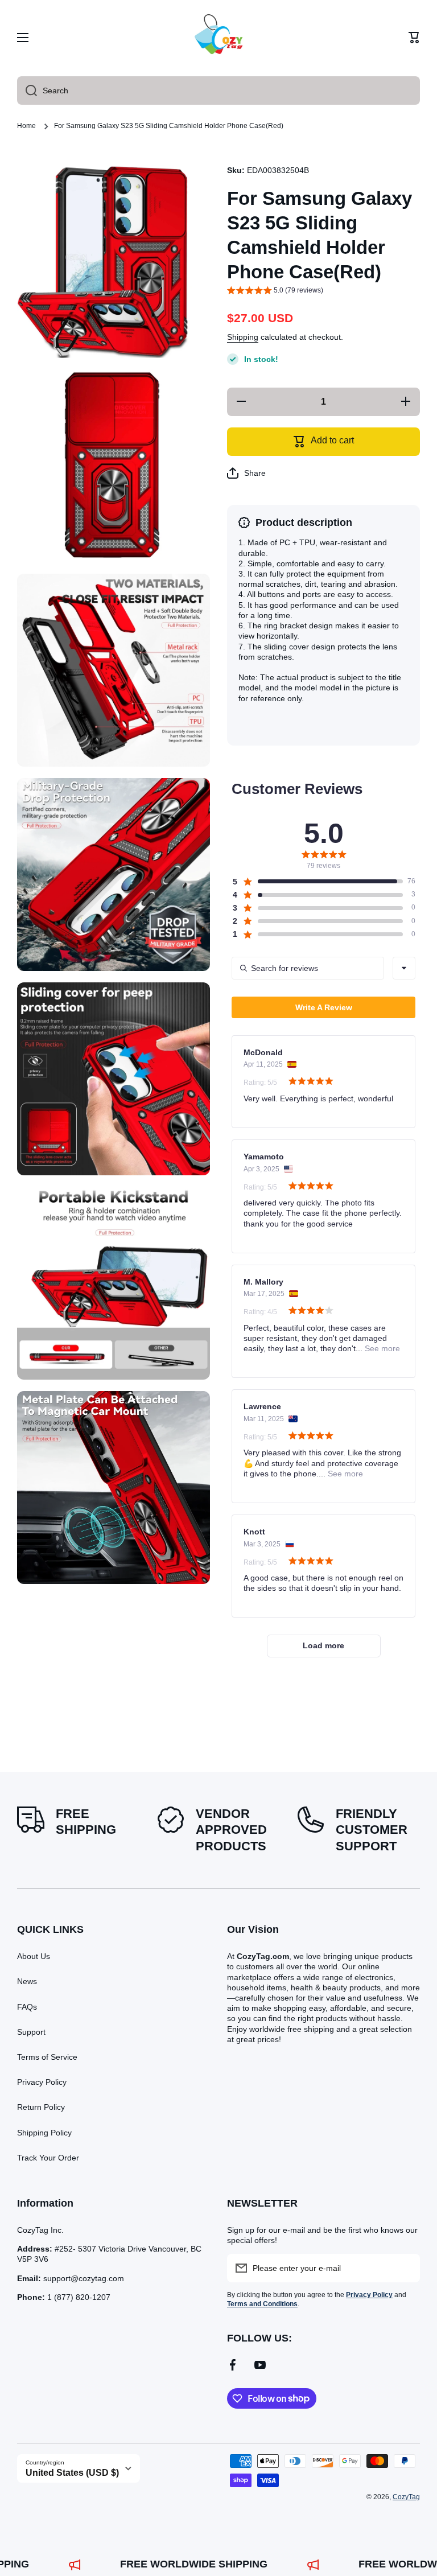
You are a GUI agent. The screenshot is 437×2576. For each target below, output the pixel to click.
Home (26, 126)
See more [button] (381, 1348)
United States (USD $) (72, 2473)
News (27, 1981)
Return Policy (41, 2107)
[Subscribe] (406, 2268)
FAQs (27, 2007)
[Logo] (218, 38)
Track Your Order (48, 2158)
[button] (414, 38)
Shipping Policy (44, 2133)
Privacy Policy (42, 2082)
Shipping (243, 337)
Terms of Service (47, 2057)
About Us (34, 1956)
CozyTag (406, 2497)
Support (31, 2032)
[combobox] (218, 90)
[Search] (27, 90)
